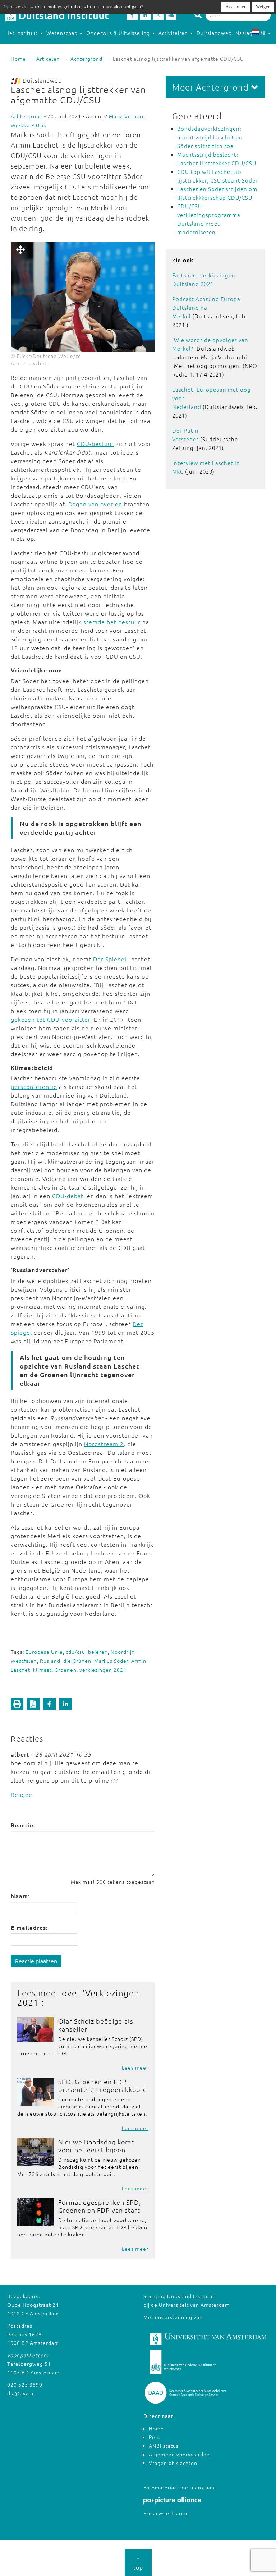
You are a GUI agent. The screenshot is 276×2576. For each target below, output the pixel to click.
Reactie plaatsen (36, 1961)
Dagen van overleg (95, 504)
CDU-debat (68, 1196)
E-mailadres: (29, 1927)
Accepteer (236, 7)
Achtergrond (86, 59)
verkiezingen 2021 (103, 1670)
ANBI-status (164, 2446)
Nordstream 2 (104, 1444)
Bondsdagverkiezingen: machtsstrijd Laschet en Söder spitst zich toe (210, 137)
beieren (98, 1652)
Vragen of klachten (173, 2463)
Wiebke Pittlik (29, 125)
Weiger (263, 7)
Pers (154, 2437)
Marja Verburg (127, 116)
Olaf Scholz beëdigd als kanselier (96, 2025)
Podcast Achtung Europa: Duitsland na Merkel (207, 307)
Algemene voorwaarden (179, 2454)
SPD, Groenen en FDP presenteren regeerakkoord (103, 2085)
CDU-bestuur (95, 443)
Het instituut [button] (22, 33)
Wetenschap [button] (63, 33)
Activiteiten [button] (174, 33)
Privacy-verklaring (166, 2513)
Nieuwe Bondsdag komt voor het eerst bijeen (96, 2146)
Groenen (66, 1670)
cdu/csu (75, 1652)
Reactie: (23, 1825)
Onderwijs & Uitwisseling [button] (119, 33)
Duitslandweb (214, 33)
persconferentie (34, 1086)
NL (264, 33)
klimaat (42, 1670)
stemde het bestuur (112, 622)
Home (18, 59)
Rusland (50, 1661)
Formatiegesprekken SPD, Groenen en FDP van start (100, 2206)
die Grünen (77, 1661)
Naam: (20, 1896)
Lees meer (135, 2067)
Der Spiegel (110, 959)
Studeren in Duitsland (33, 47)
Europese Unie (44, 1652)
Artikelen (48, 59)
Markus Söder (111, 1661)
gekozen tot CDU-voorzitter (50, 1019)
